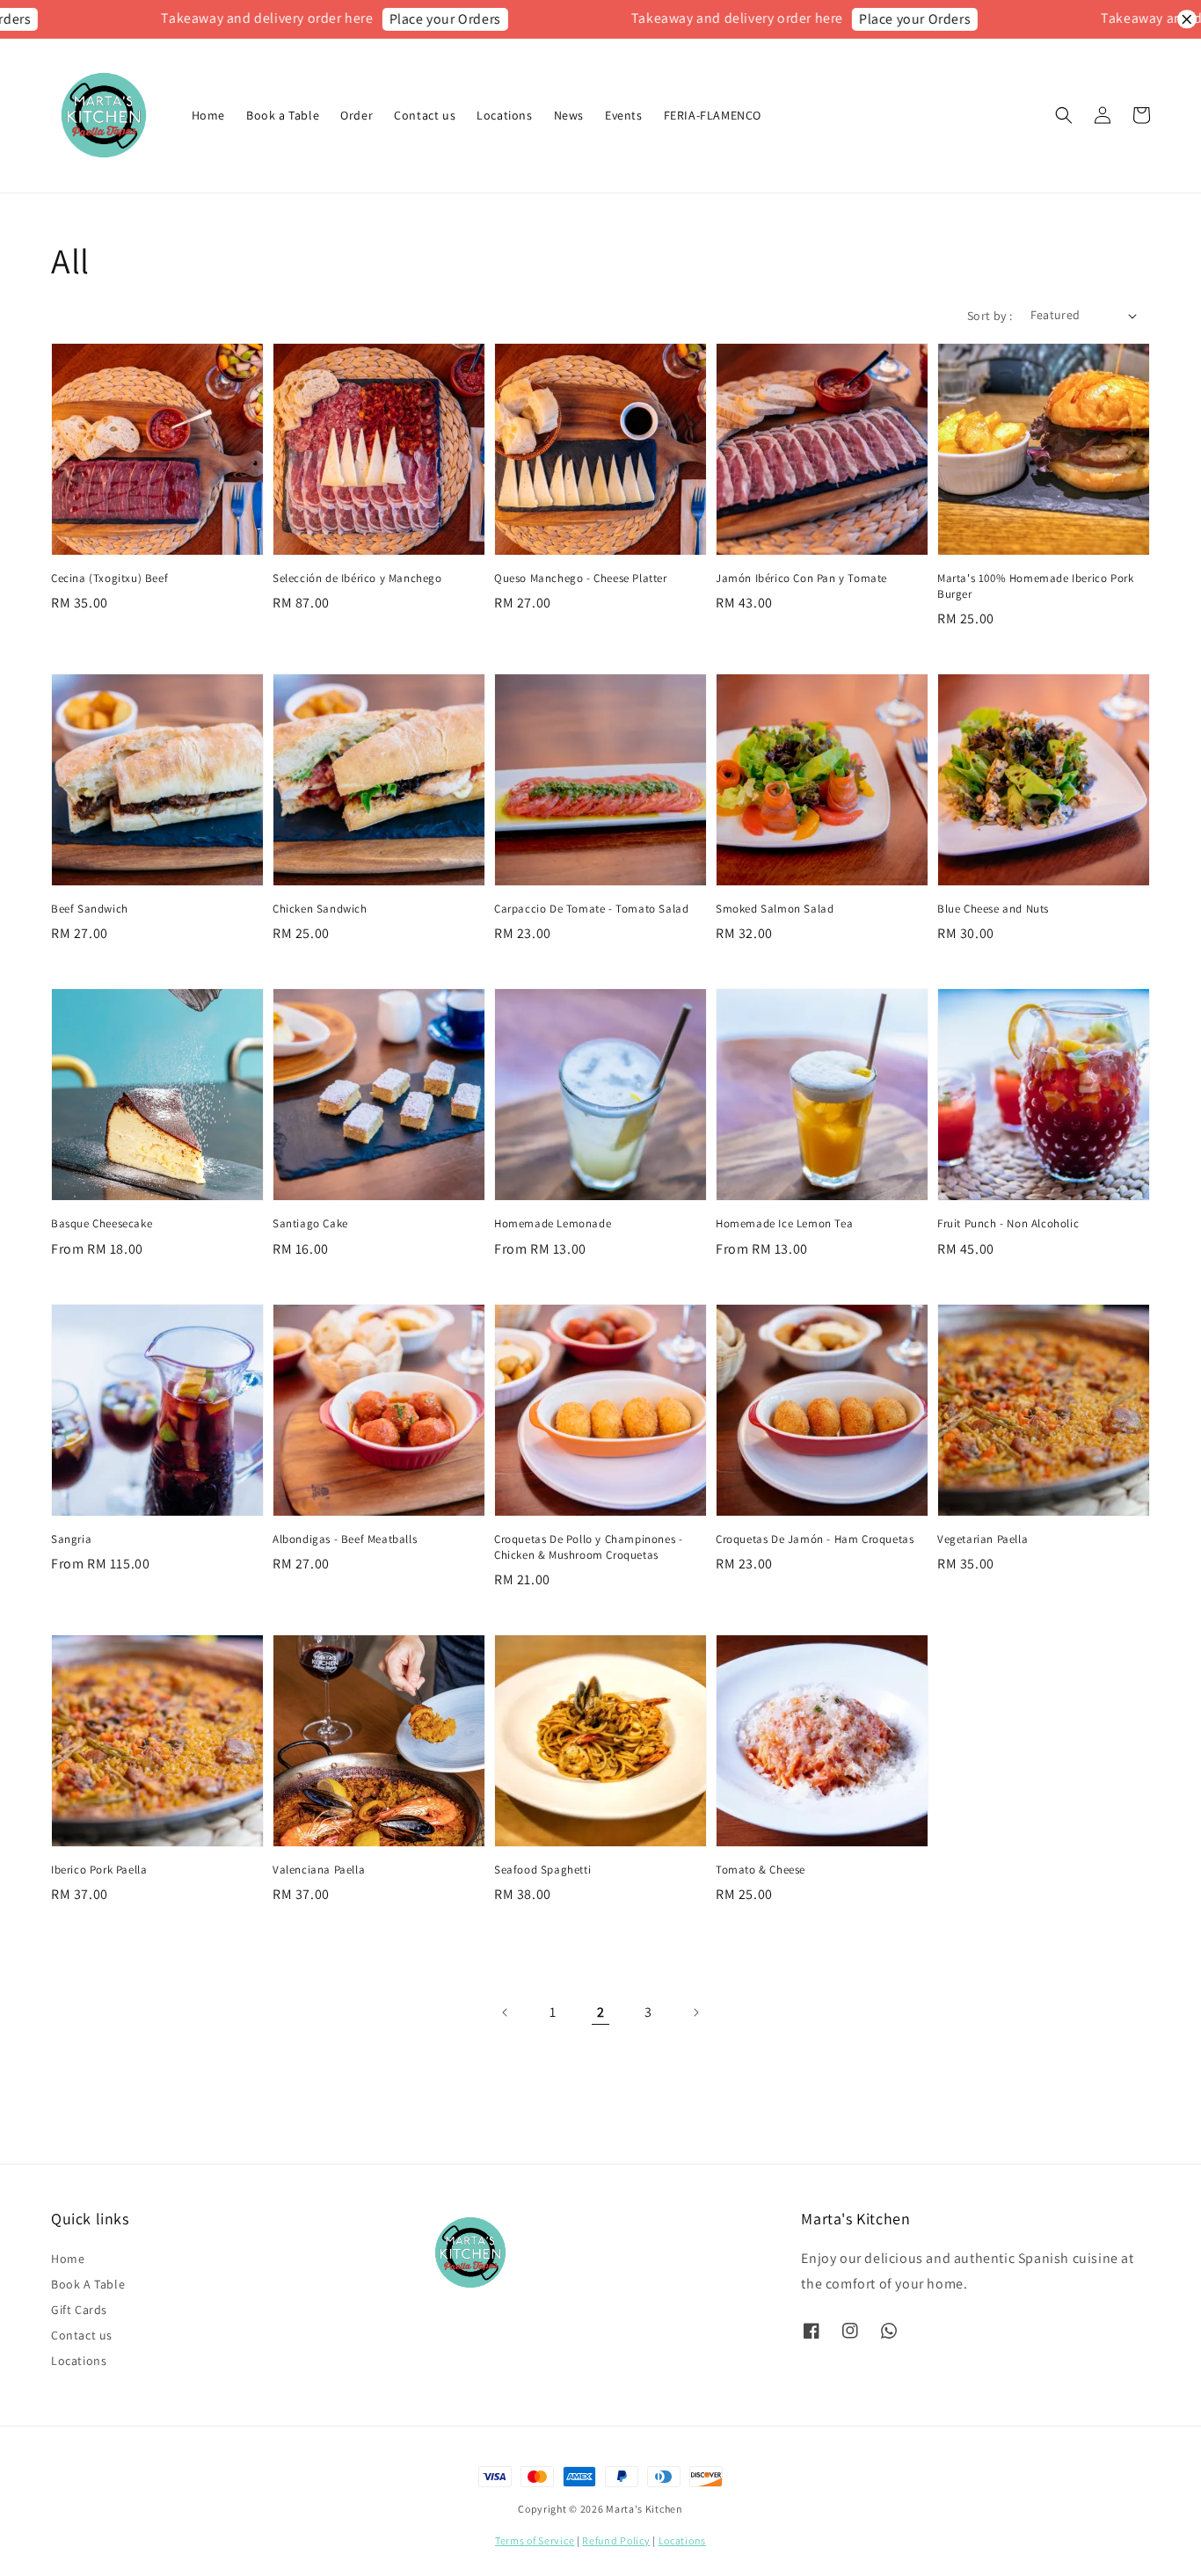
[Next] (695, 2012)
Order (357, 115)
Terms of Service (535, 2540)
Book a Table (283, 115)
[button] (1064, 115)
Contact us (425, 115)
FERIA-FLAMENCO (713, 115)
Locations (504, 115)
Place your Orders (396, 19)
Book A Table (88, 2284)
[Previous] (506, 2012)
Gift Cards (79, 2310)
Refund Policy (616, 2540)
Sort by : (990, 316)
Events (624, 115)
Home (208, 115)
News (569, 115)
